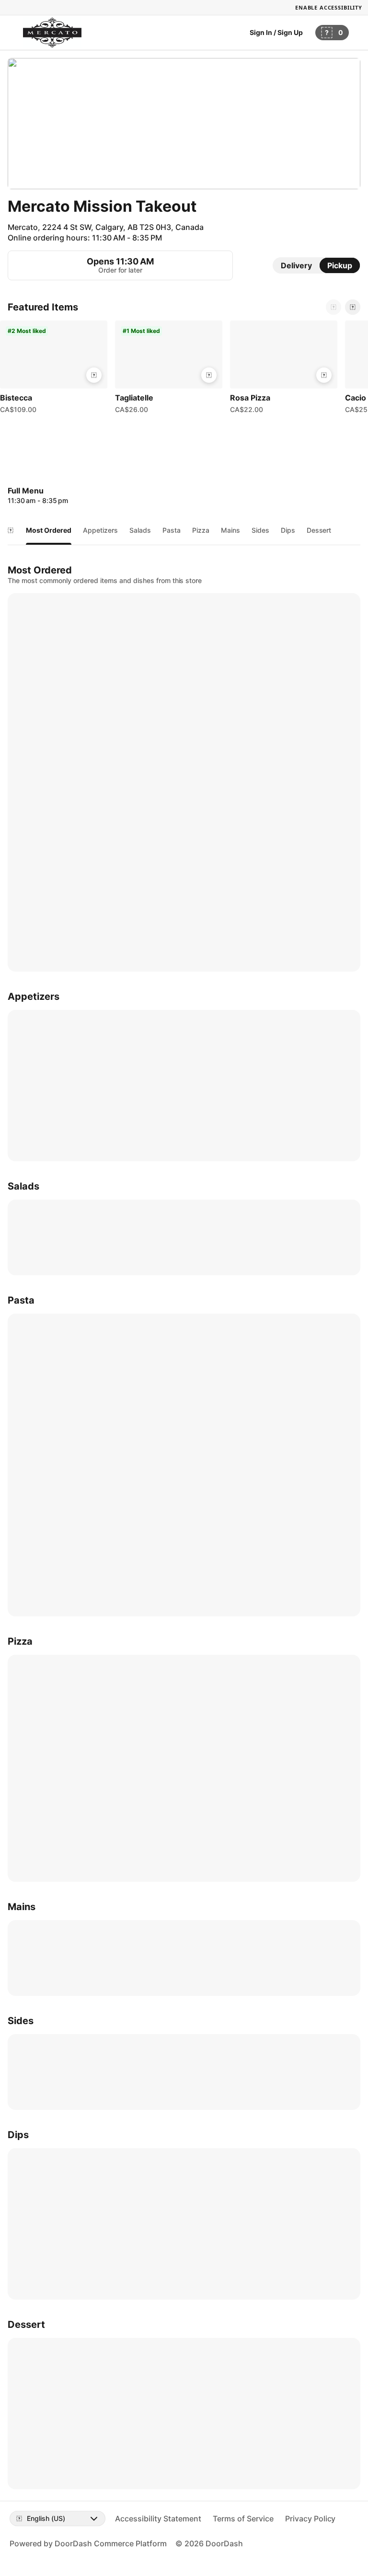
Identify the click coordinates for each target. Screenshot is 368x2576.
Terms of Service (243, 2519)
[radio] (296, 265)
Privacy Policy (310, 2519)
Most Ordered (49, 530)
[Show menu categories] (11, 530)
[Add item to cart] (94, 375)
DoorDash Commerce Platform (111, 2543)
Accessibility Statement (158, 2519)
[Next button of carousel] (353, 307)
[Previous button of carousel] (333, 307)
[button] (54, 369)
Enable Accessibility (329, 7)
